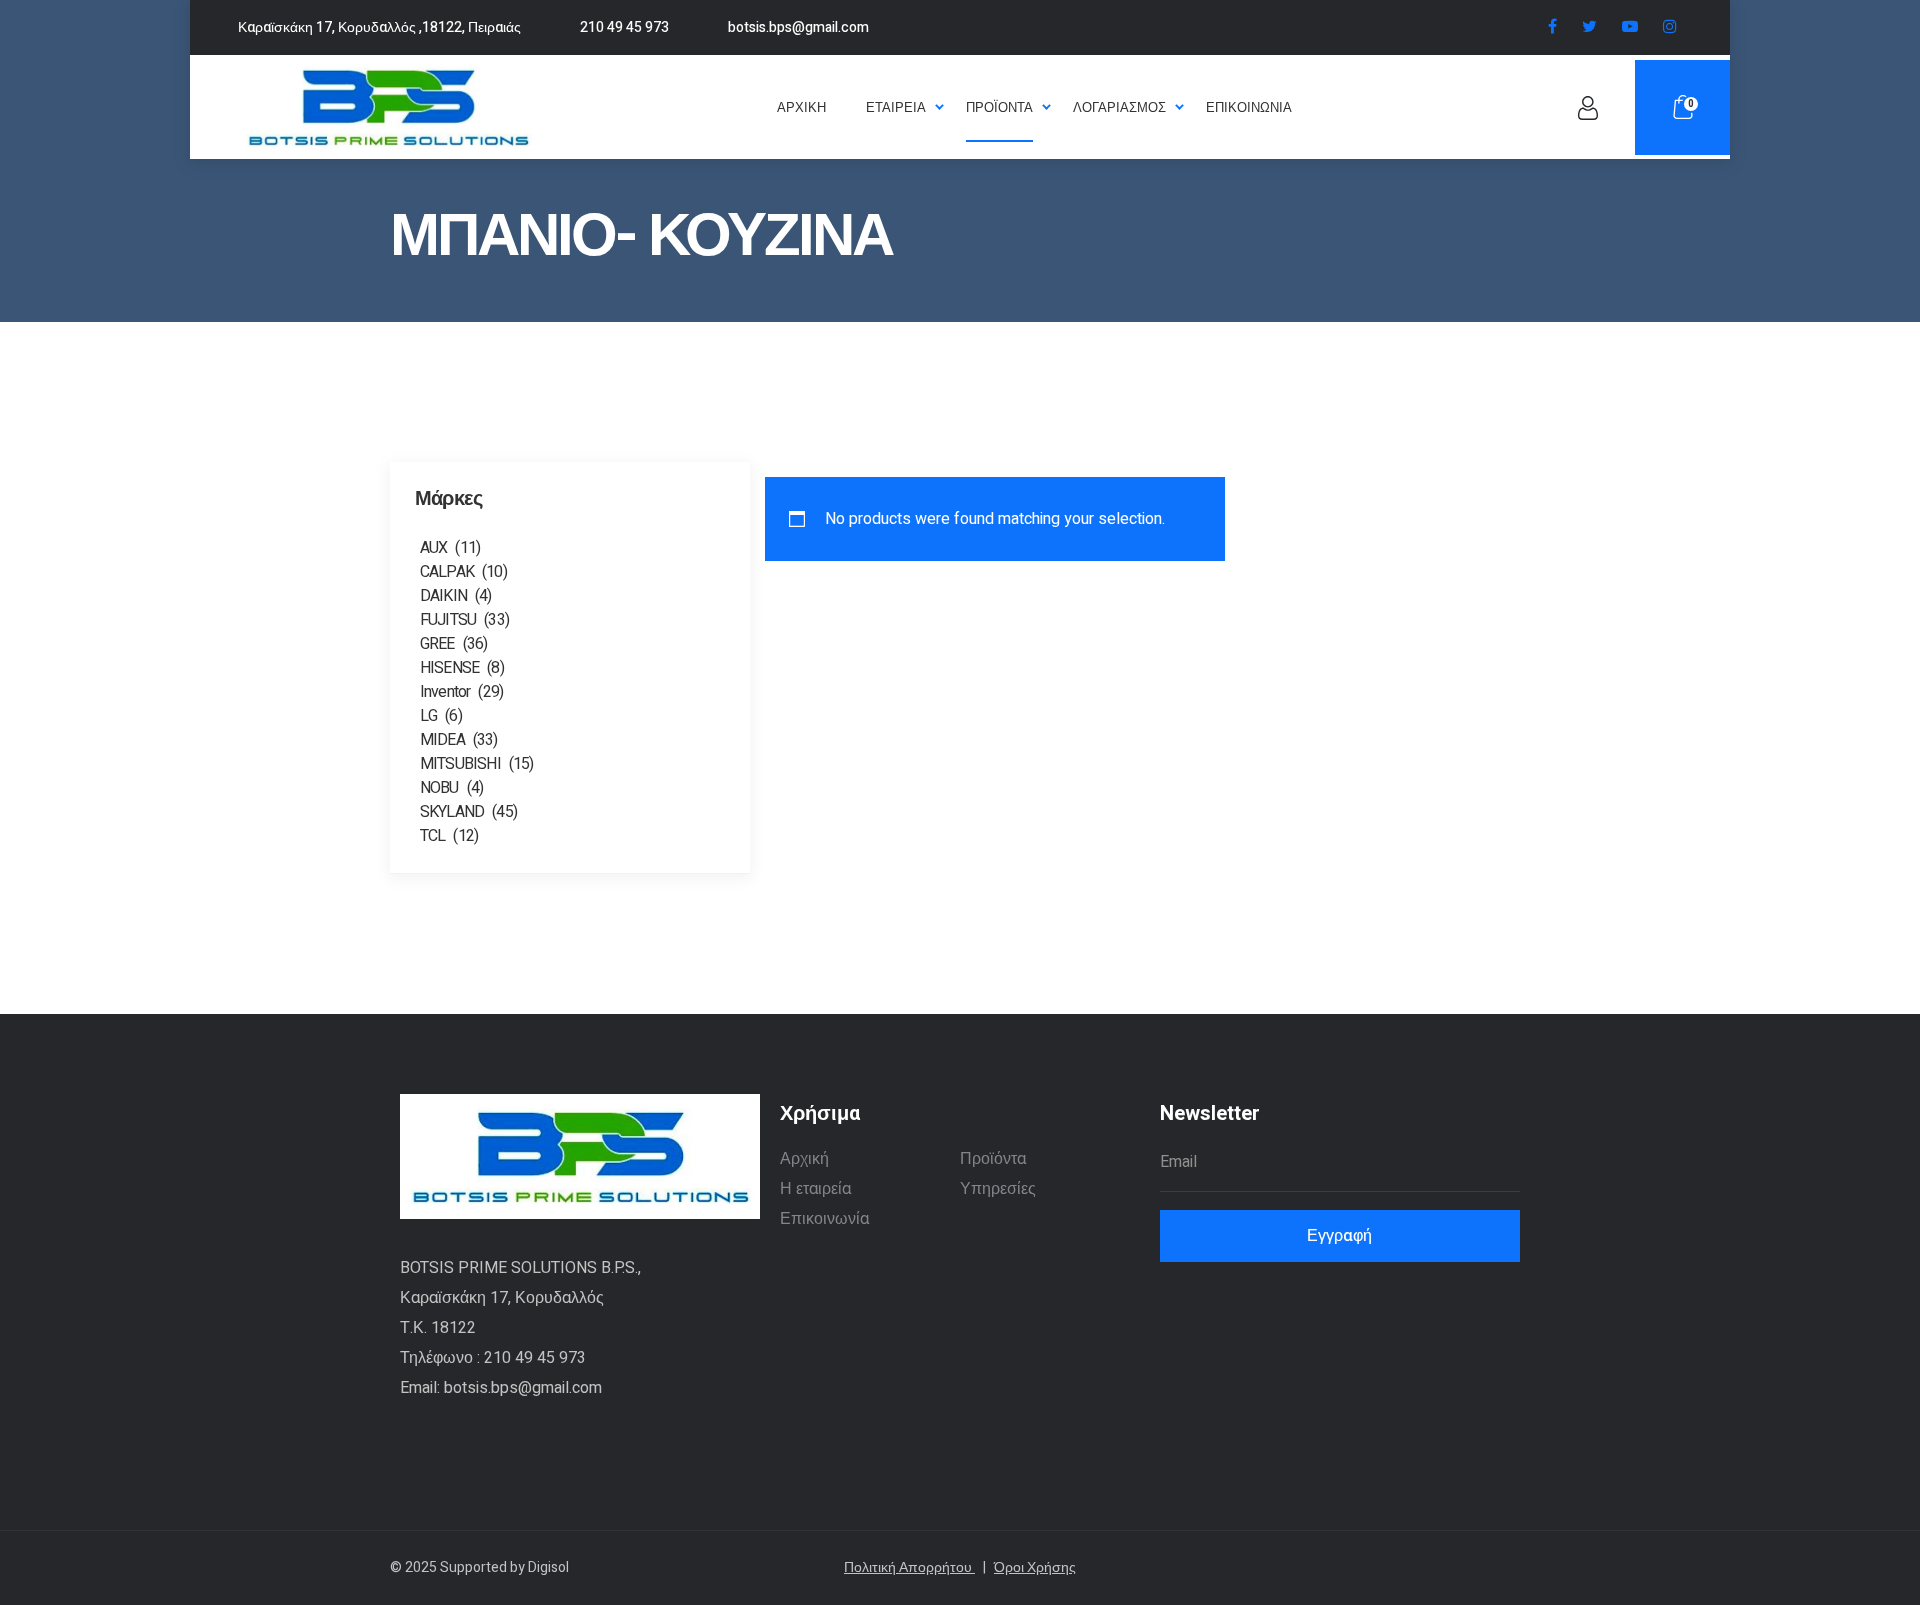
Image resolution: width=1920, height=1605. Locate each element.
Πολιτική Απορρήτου (915, 1567)
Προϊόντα (993, 1159)
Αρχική (804, 1159)
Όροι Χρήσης (1035, 1567)
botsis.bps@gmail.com (798, 27)
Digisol (548, 1567)
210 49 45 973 (624, 27)
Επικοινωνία (824, 1219)
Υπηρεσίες (998, 1189)
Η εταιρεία (815, 1189)
